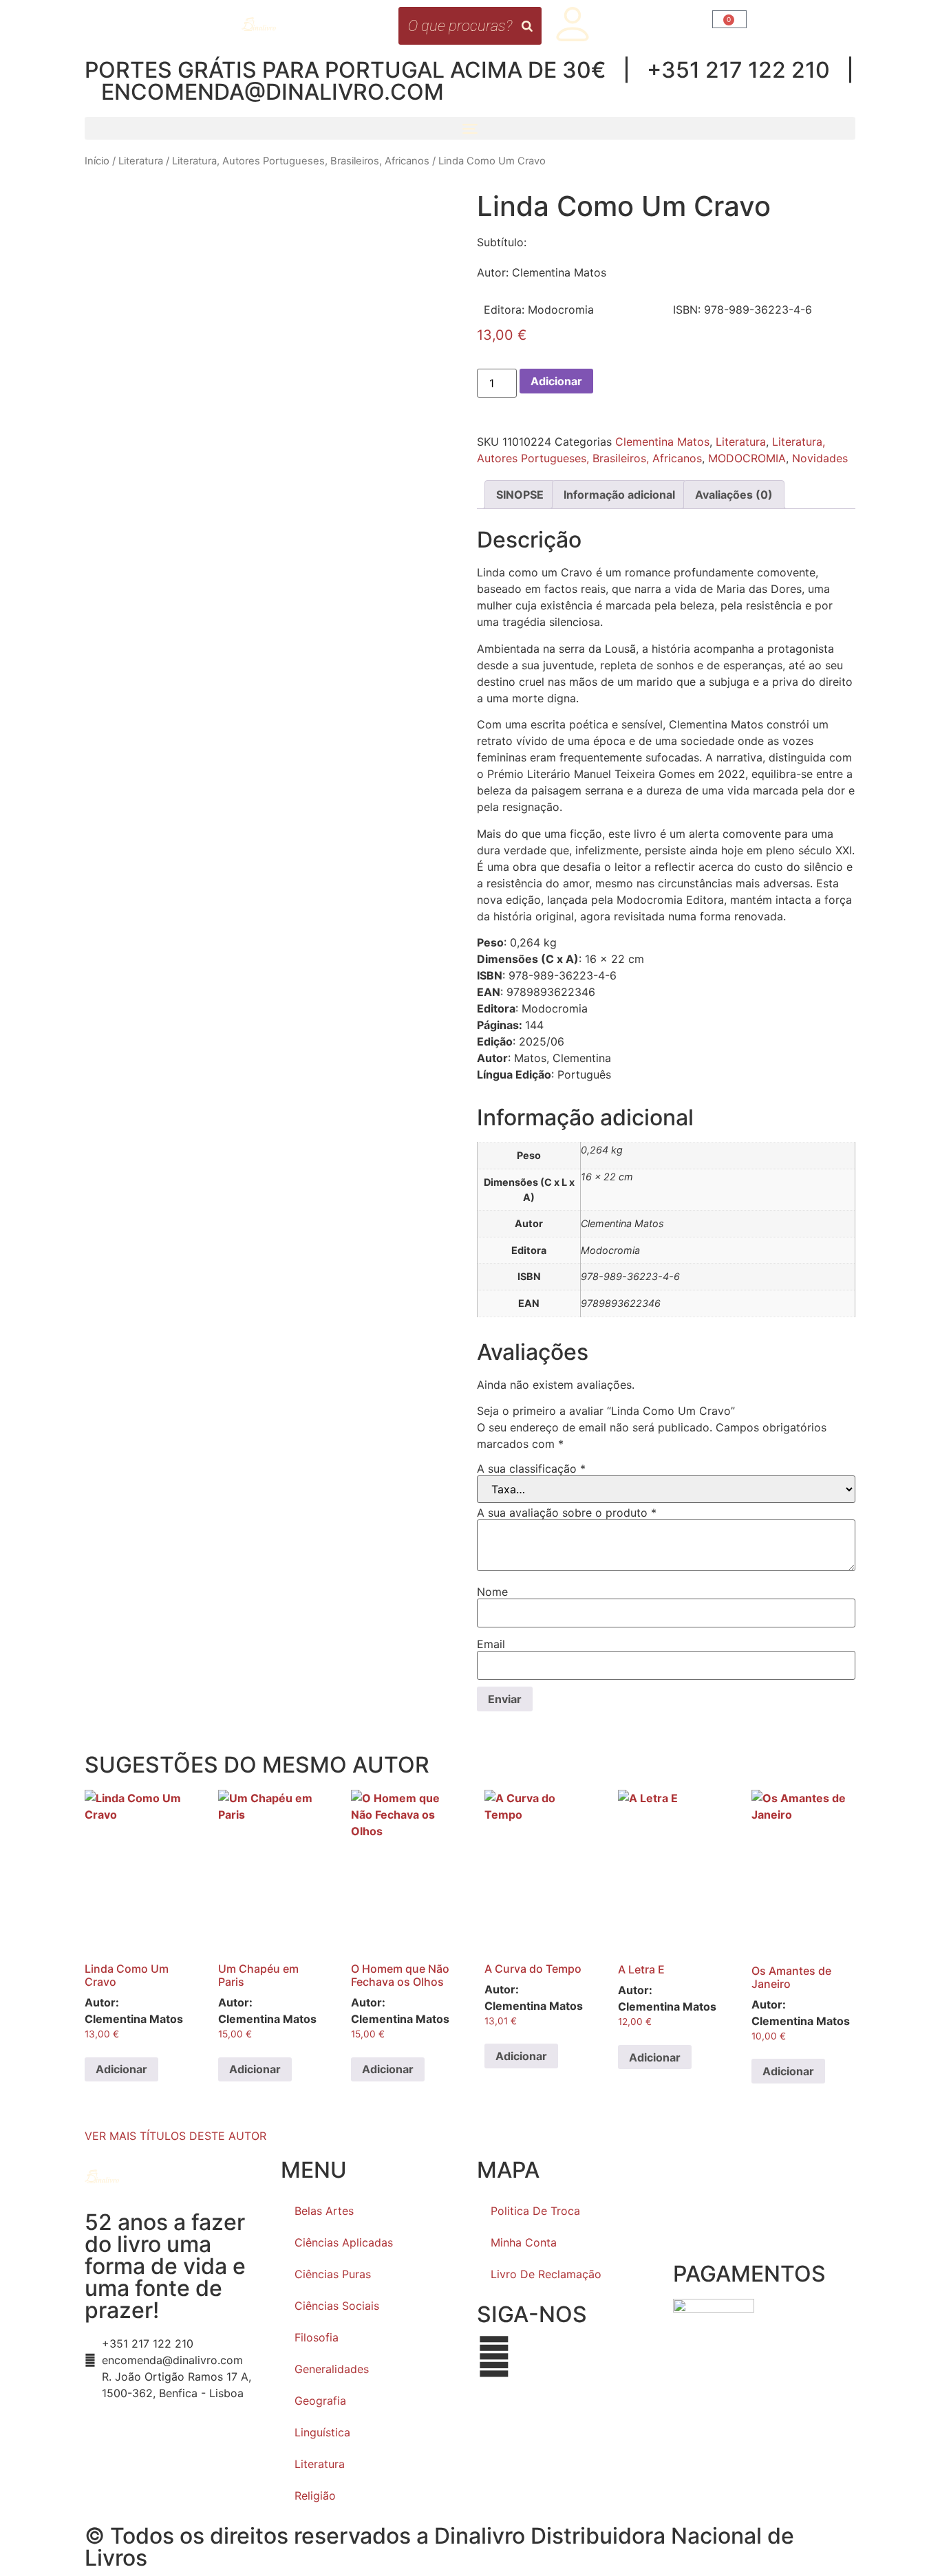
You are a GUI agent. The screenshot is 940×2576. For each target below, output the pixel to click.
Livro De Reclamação (546, 2274)
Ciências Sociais (337, 2306)
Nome (492, 1592)
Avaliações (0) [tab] (734, 495)
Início (97, 161)
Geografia (320, 2401)
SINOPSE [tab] (520, 495)
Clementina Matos (662, 442)
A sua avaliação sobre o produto (567, 1513)
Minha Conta (524, 2242)
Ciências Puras (333, 2274)
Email (491, 1644)
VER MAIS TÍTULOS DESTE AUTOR (175, 2136)
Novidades (820, 458)
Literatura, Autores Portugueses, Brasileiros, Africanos (301, 161)
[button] (470, 128)
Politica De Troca (535, 2211)
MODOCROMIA (747, 458)
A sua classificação (531, 1469)
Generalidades (332, 2369)
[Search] (527, 26)
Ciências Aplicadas (344, 2242)
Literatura (141, 161)
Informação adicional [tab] (619, 495)
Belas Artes (324, 2211)
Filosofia (317, 2337)
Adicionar (556, 381)
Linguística (322, 2432)
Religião (315, 2496)
